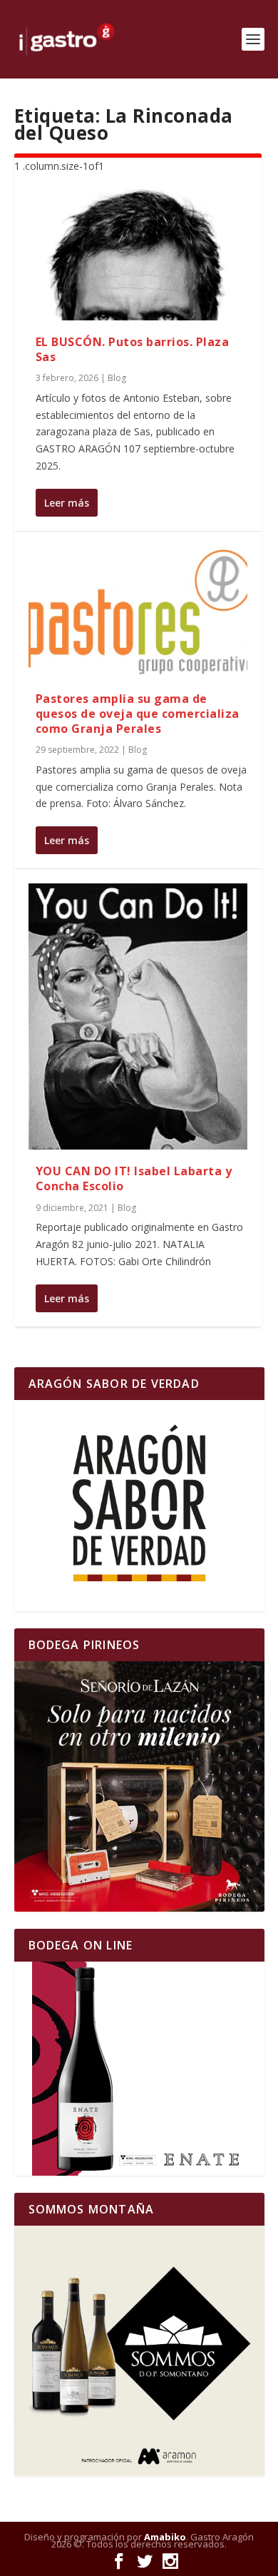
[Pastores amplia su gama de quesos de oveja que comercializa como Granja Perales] (138, 612)
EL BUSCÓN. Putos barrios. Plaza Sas (133, 349)
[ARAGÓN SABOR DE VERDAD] (139, 1506)
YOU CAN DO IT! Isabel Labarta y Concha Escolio (134, 1178)
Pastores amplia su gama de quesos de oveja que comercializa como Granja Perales (138, 714)
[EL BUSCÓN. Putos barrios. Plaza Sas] (138, 255)
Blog (117, 378)
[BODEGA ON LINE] (139, 2069)
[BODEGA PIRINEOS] (139, 1786)
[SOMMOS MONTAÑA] (139, 2351)
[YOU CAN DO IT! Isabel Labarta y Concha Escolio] (138, 1016)
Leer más (67, 503)
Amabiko (165, 2537)
